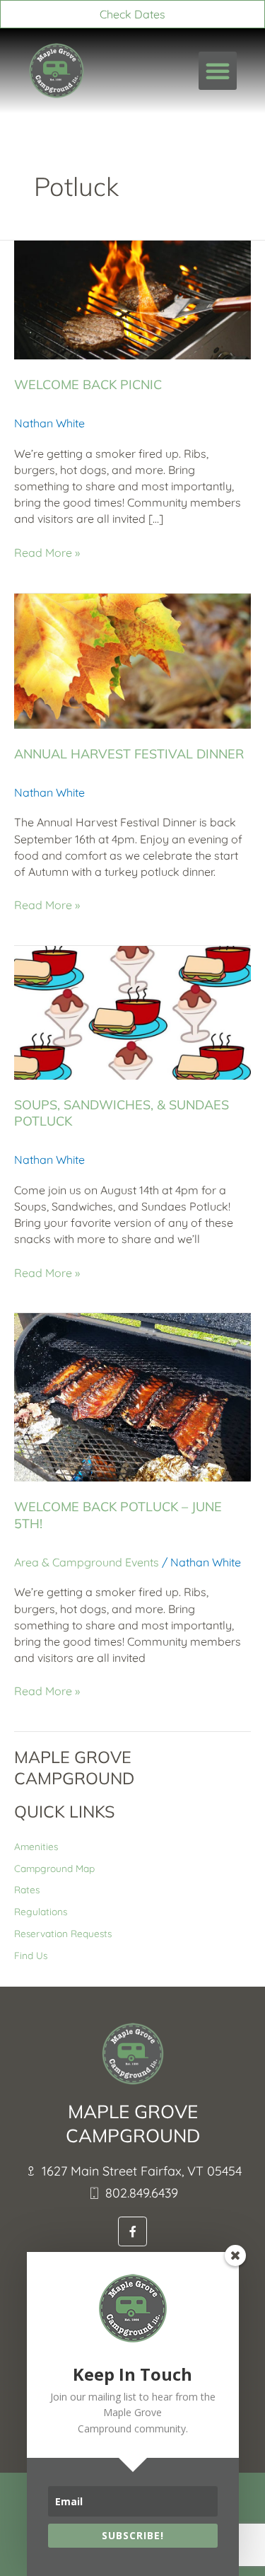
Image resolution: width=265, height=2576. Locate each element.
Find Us (31, 1955)
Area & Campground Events (87, 1562)
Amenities (36, 1846)
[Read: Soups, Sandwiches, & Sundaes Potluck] (132, 1011)
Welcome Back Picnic (88, 385)
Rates (27, 1889)
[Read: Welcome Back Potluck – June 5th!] (132, 1396)
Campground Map (54, 1868)
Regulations (41, 1911)
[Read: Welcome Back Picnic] (132, 299)
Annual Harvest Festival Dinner (129, 754)
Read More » (47, 552)
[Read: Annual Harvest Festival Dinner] (132, 659)
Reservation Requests (63, 1933)
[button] (218, 71)
